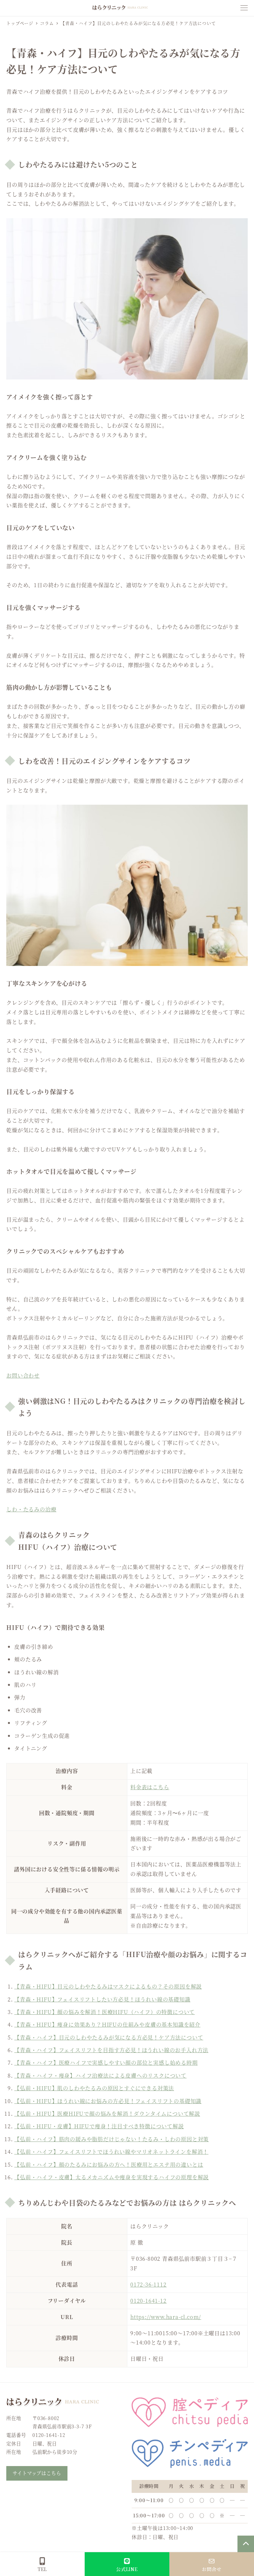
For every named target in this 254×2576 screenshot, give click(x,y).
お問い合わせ (23, 1375)
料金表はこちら (150, 1787)
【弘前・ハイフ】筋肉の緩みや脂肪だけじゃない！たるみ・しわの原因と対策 (111, 2139)
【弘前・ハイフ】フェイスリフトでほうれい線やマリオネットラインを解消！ (111, 2152)
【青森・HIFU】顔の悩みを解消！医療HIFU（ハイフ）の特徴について (105, 2012)
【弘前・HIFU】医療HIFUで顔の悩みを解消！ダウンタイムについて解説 (107, 2114)
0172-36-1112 (148, 2284)
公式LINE (127, 2569)
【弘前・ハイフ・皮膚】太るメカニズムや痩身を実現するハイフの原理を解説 (111, 2177)
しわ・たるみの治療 (31, 1509)
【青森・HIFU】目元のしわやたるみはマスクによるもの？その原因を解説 (108, 1986)
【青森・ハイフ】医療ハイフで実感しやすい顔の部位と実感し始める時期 (106, 2063)
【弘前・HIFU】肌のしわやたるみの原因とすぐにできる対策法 (94, 2088)
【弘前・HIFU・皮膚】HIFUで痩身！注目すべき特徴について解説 (99, 2126)
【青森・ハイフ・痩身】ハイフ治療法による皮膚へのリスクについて (100, 2075)
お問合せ (212, 2569)
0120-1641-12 (148, 2301)
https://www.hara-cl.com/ (166, 2317)
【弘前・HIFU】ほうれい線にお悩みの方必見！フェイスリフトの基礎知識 (108, 2101)
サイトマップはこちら (37, 2473)
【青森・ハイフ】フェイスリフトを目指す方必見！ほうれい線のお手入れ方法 (111, 2050)
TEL (42, 2569)
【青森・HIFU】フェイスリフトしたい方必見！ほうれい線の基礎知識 (102, 1999)
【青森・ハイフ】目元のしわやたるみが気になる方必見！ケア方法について (109, 2037)
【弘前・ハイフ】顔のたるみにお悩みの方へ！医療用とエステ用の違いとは (109, 2165)
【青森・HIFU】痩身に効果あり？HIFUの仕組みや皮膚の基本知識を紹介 (107, 2024)
